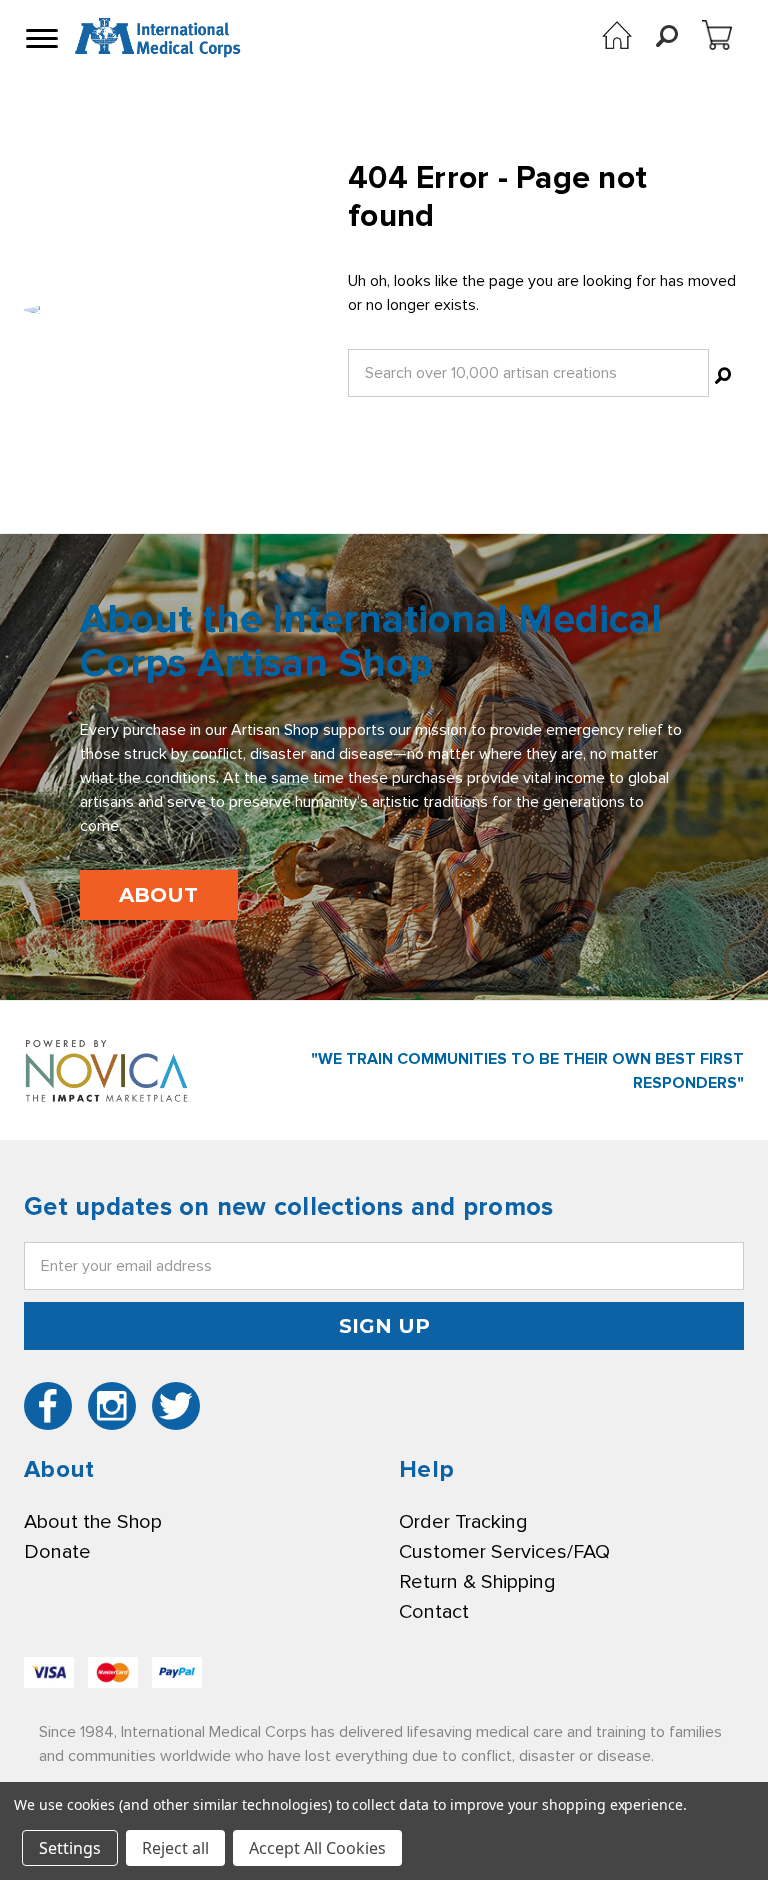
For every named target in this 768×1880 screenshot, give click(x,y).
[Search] (723, 379)
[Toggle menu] (40, 38)
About (158, 895)
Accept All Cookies (317, 1848)
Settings (70, 1848)
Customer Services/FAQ (504, 1552)
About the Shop (93, 1522)
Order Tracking (463, 1522)
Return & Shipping (477, 1582)
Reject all (175, 1848)
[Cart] (717, 35)
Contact (434, 1612)
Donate (57, 1552)
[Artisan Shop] (617, 35)
